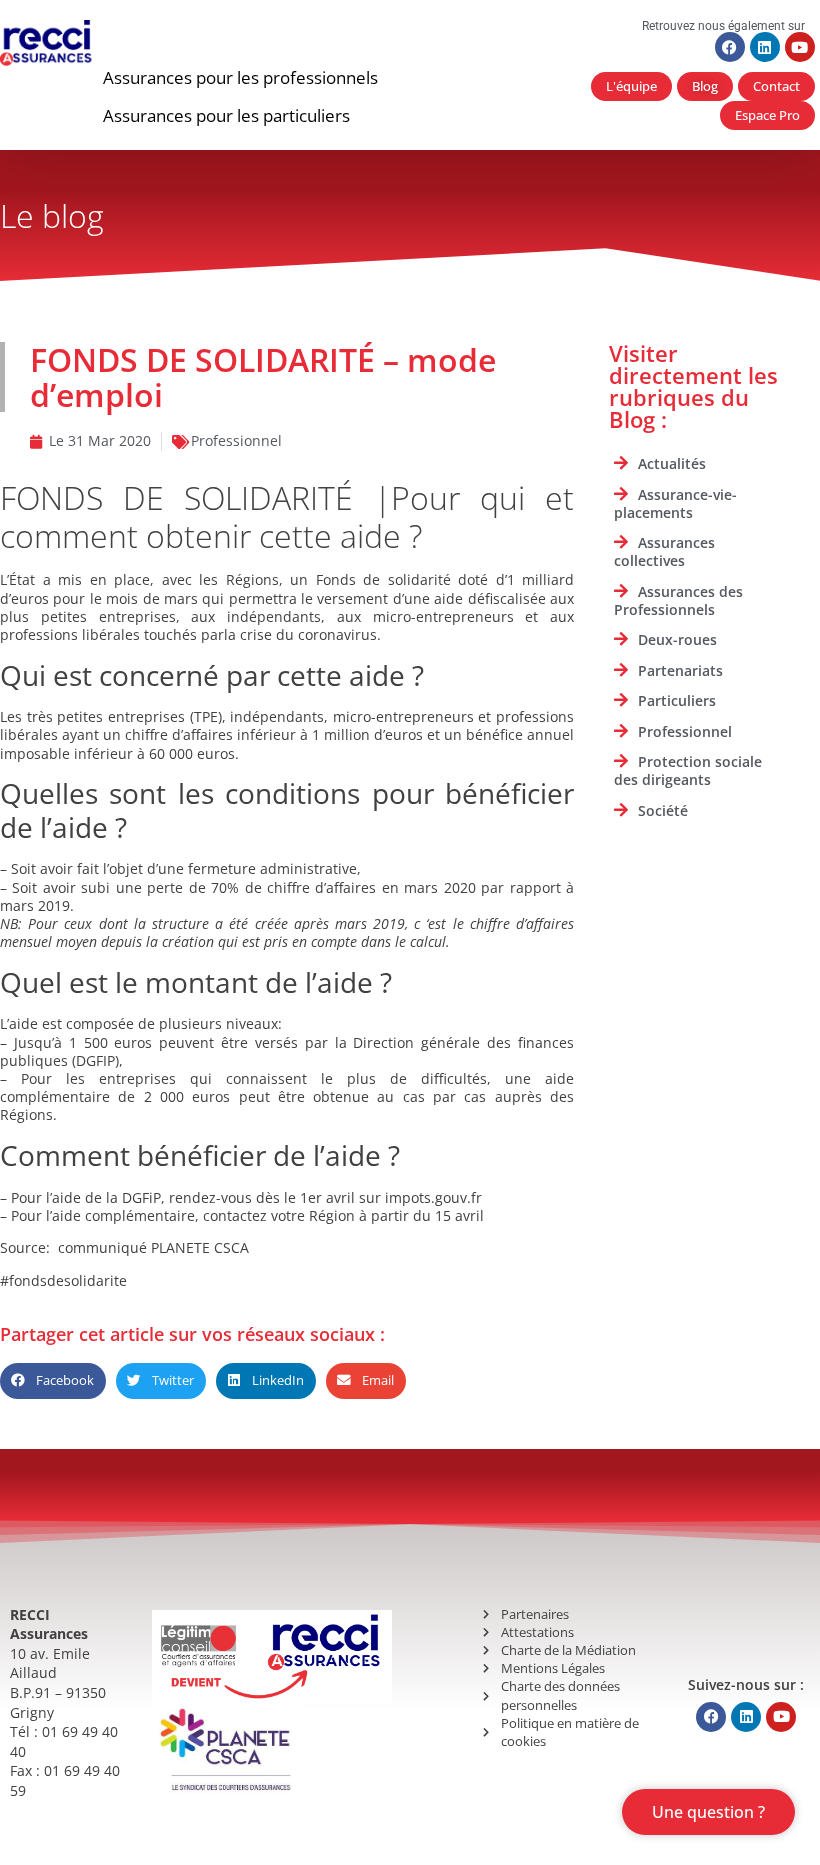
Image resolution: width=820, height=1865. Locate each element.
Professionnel (236, 440)
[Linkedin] (765, 47)
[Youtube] (800, 47)
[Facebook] (730, 47)
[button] (240, 78)
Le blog (52, 215)
